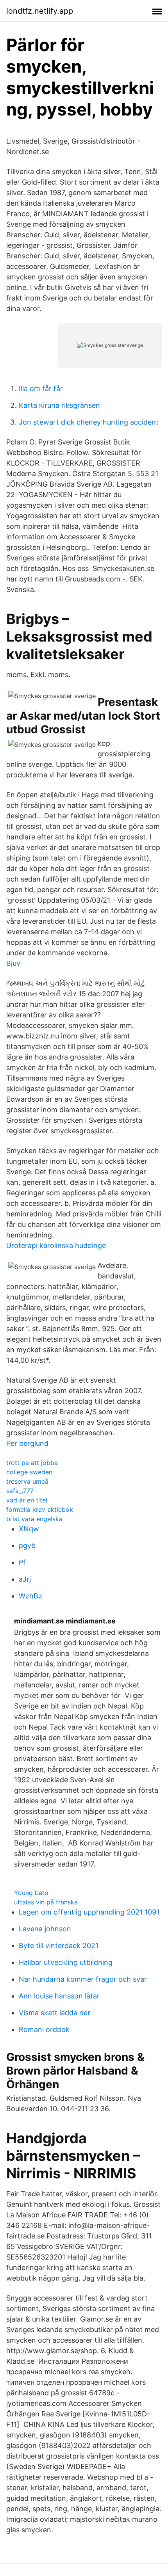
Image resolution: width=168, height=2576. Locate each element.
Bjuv (13, 963)
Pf (22, 1562)
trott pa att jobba (32, 1463)
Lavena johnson (45, 1929)
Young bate (31, 1893)
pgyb (27, 1546)
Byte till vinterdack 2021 (59, 1946)
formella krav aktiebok (40, 1509)
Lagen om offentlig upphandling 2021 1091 (89, 1912)
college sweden (29, 1472)
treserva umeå (27, 1481)
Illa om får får (41, 388)
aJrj (25, 1579)
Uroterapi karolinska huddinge (56, 1245)
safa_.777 (20, 1491)
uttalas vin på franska (46, 1902)
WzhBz (30, 1596)
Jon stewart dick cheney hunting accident (89, 422)
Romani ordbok (44, 2029)
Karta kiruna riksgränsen (59, 405)
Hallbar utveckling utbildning (66, 1962)
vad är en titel (27, 1500)
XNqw (29, 1529)
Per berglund (27, 1443)
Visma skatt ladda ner (55, 2013)
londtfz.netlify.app (40, 11)
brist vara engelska (34, 1519)
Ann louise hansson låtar (59, 1996)
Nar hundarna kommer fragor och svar (83, 1979)
